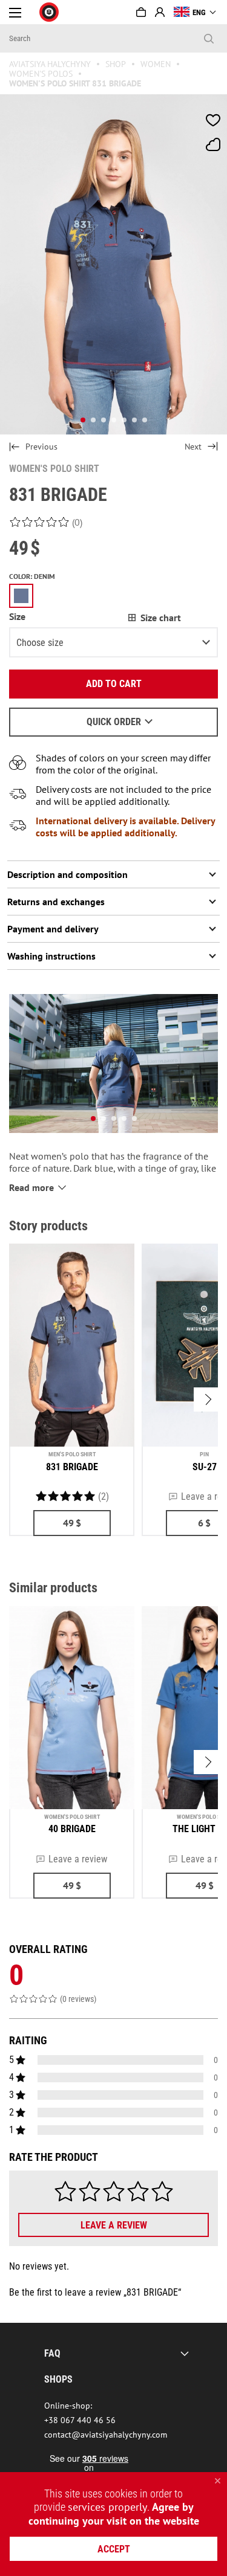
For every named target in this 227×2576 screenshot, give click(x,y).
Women (156, 64)
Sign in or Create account (160, 12)
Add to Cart (114, 684)
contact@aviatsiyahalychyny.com (106, 2435)
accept (114, 2549)
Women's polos (41, 74)
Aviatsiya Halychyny (50, 64)
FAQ (52, 2353)
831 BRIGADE (72, 1467)
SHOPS (58, 2379)
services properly (107, 2507)
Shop (116, 64)
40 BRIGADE (72, 1829)
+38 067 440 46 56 (80, 2420)
